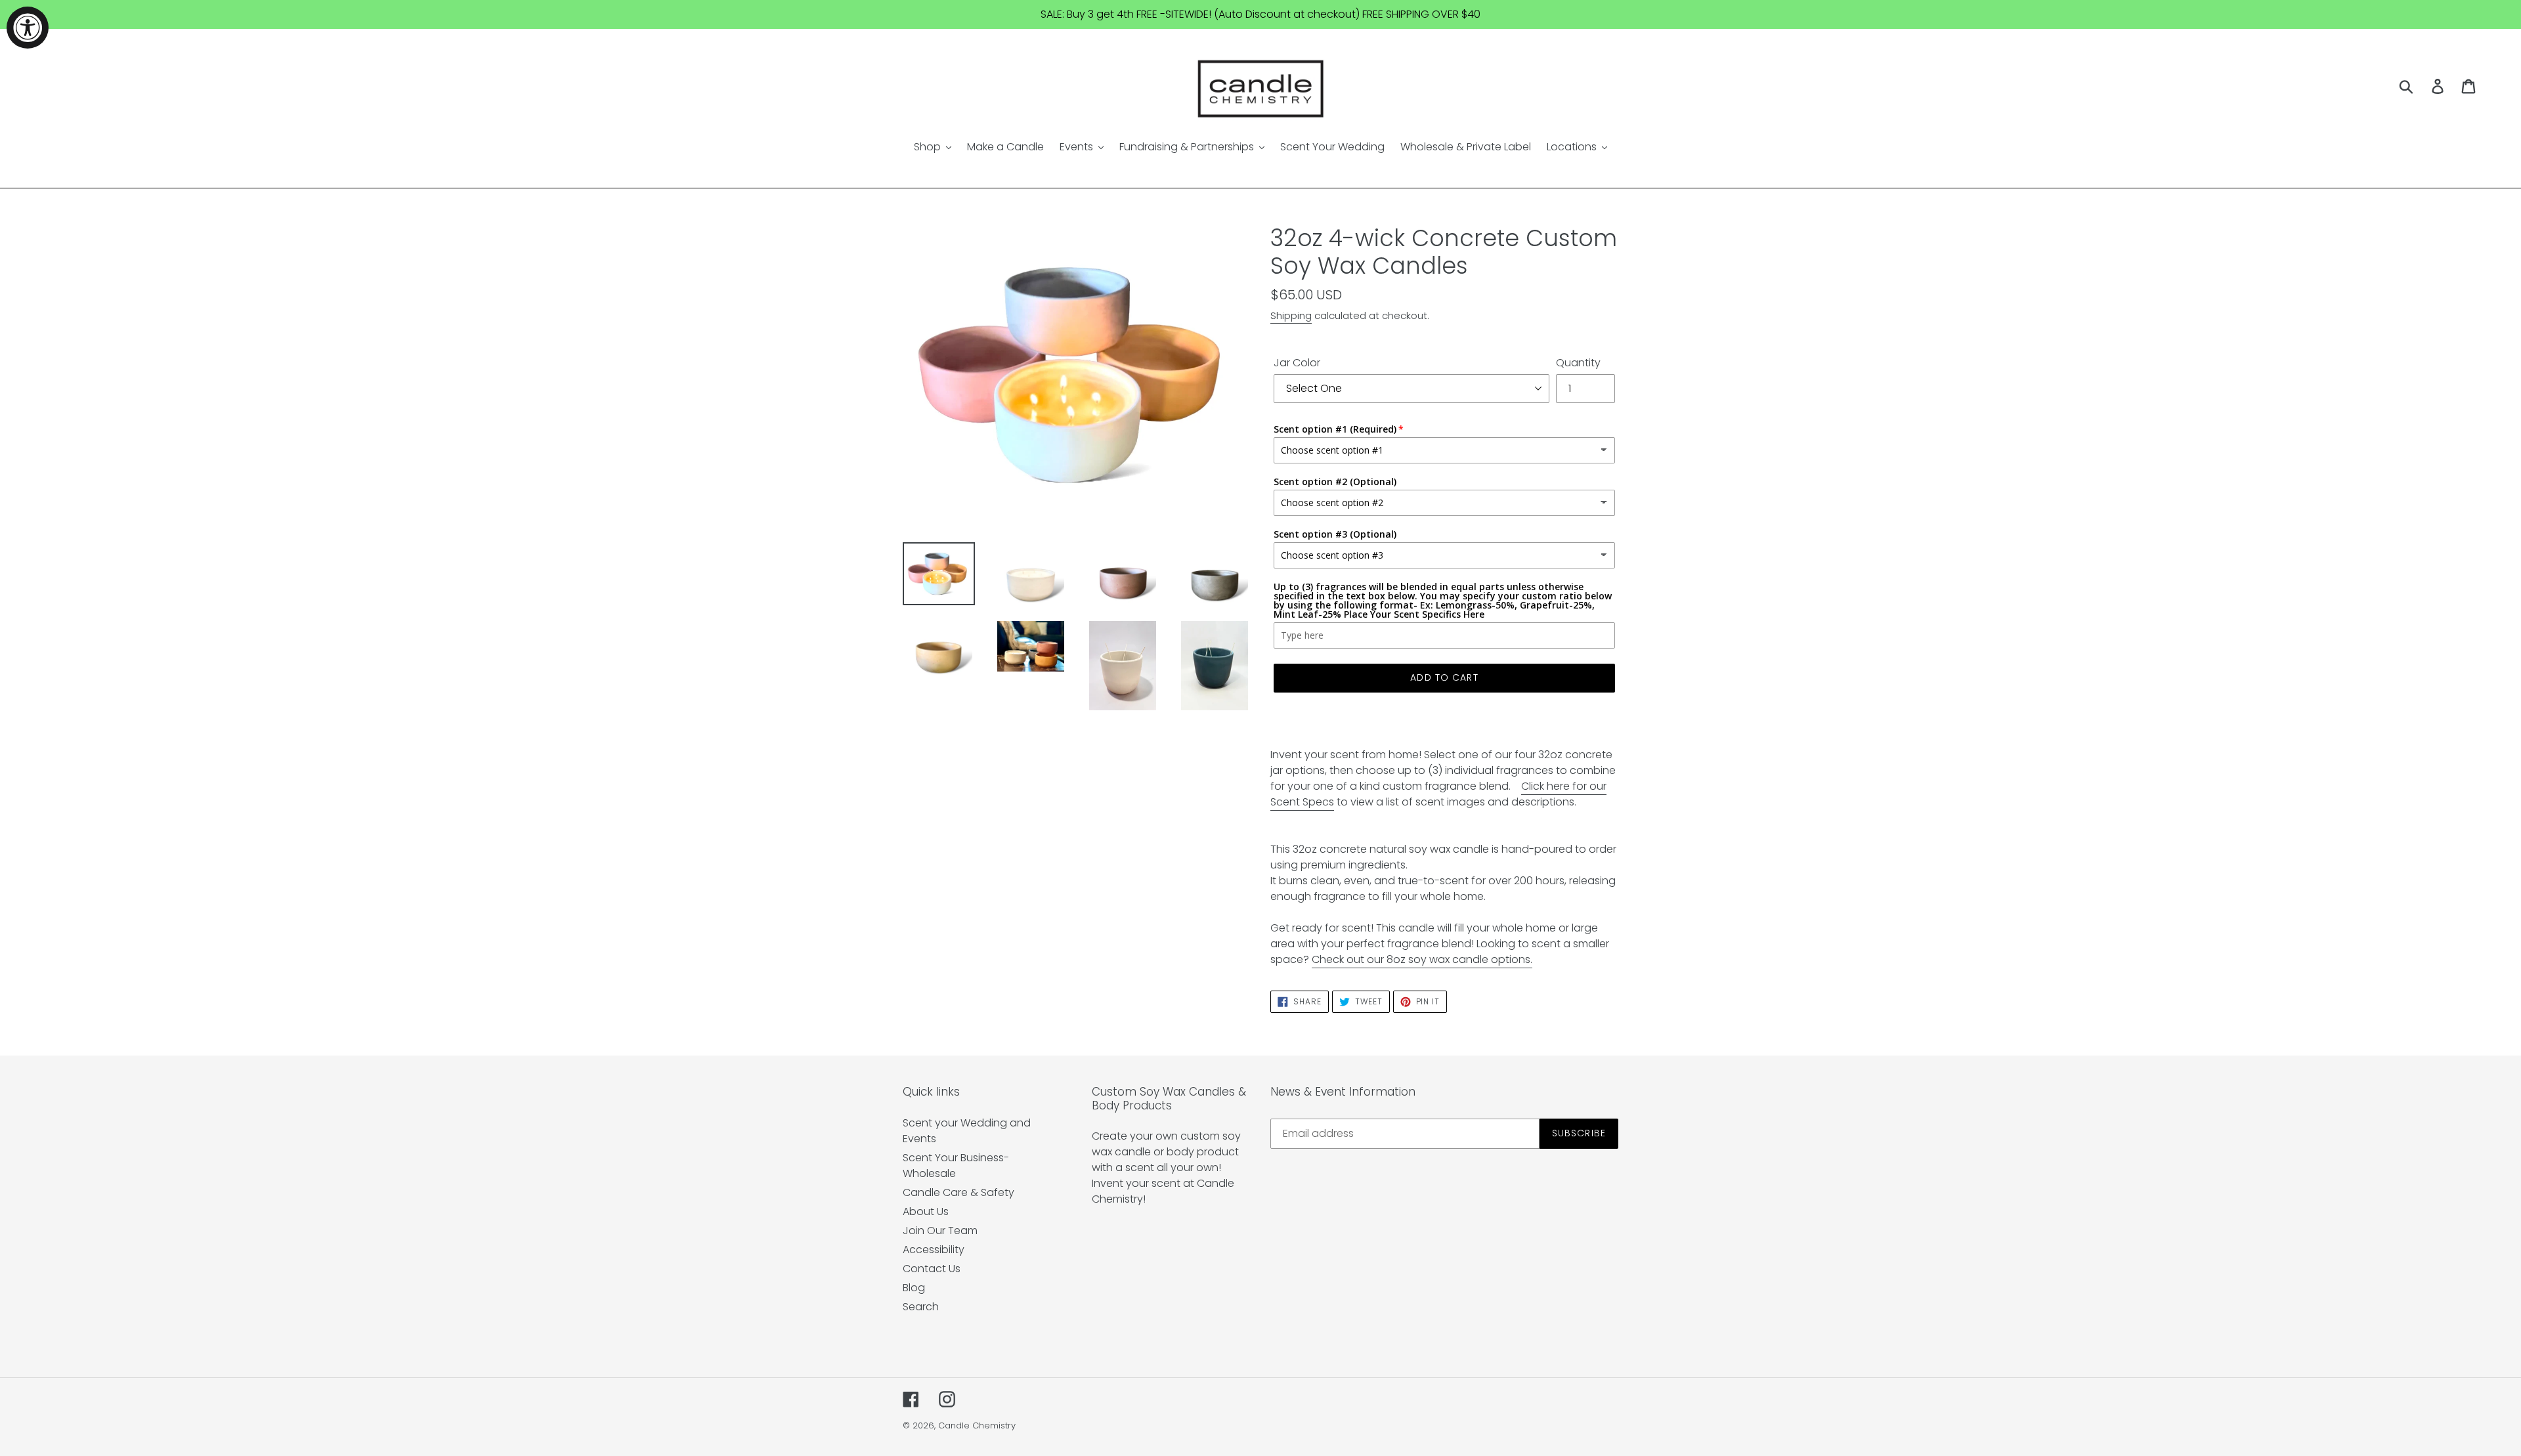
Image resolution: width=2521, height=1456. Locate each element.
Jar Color (1297, 363)
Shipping (1291, 315)
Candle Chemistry (977, 1425)
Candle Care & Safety (959, 1192)
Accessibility (934, 1250)
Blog (914, 1288)
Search (921, 1307)
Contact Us (932, 1269)
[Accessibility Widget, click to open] (28, 28)
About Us (926, 1211)
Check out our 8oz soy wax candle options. (1422, 959)
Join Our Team (940, 1231)
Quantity (1578, 363)
